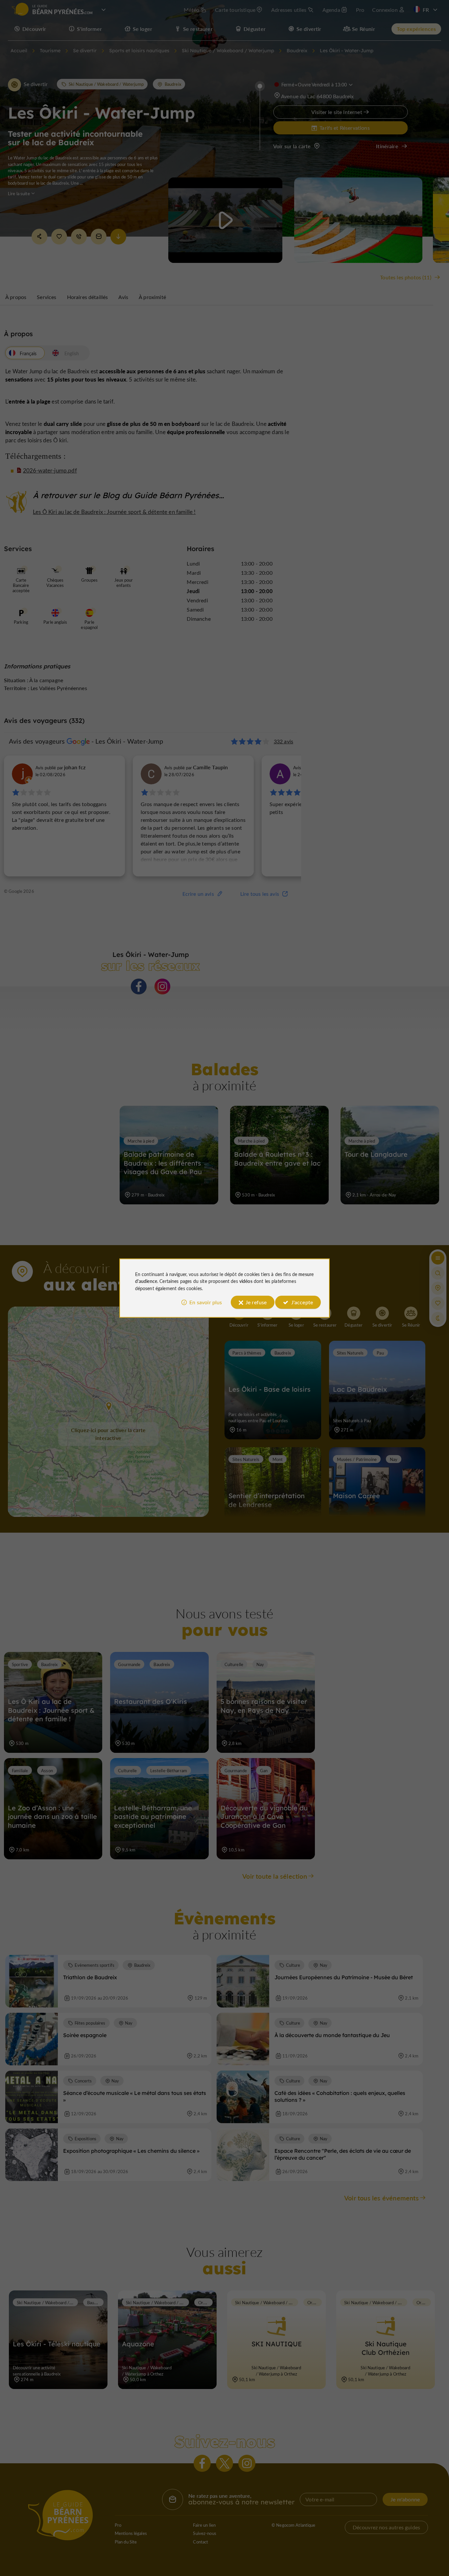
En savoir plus (206, 1302)
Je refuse (256, 1302)
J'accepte (302, 1302)
